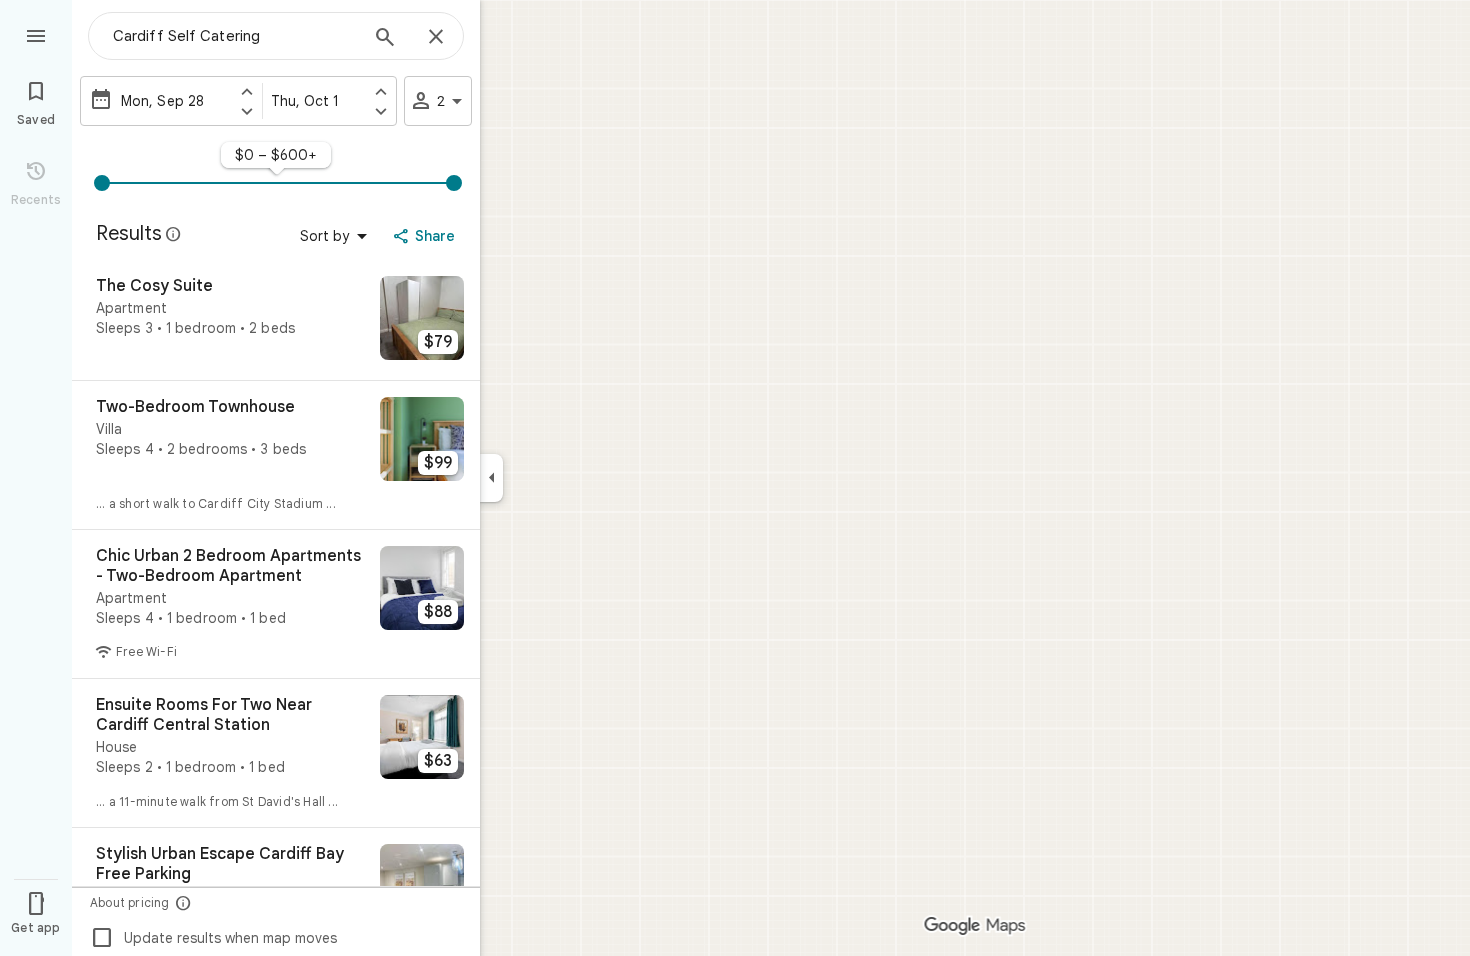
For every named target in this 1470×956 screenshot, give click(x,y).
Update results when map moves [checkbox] (213, 938)
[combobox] (235, 36)
